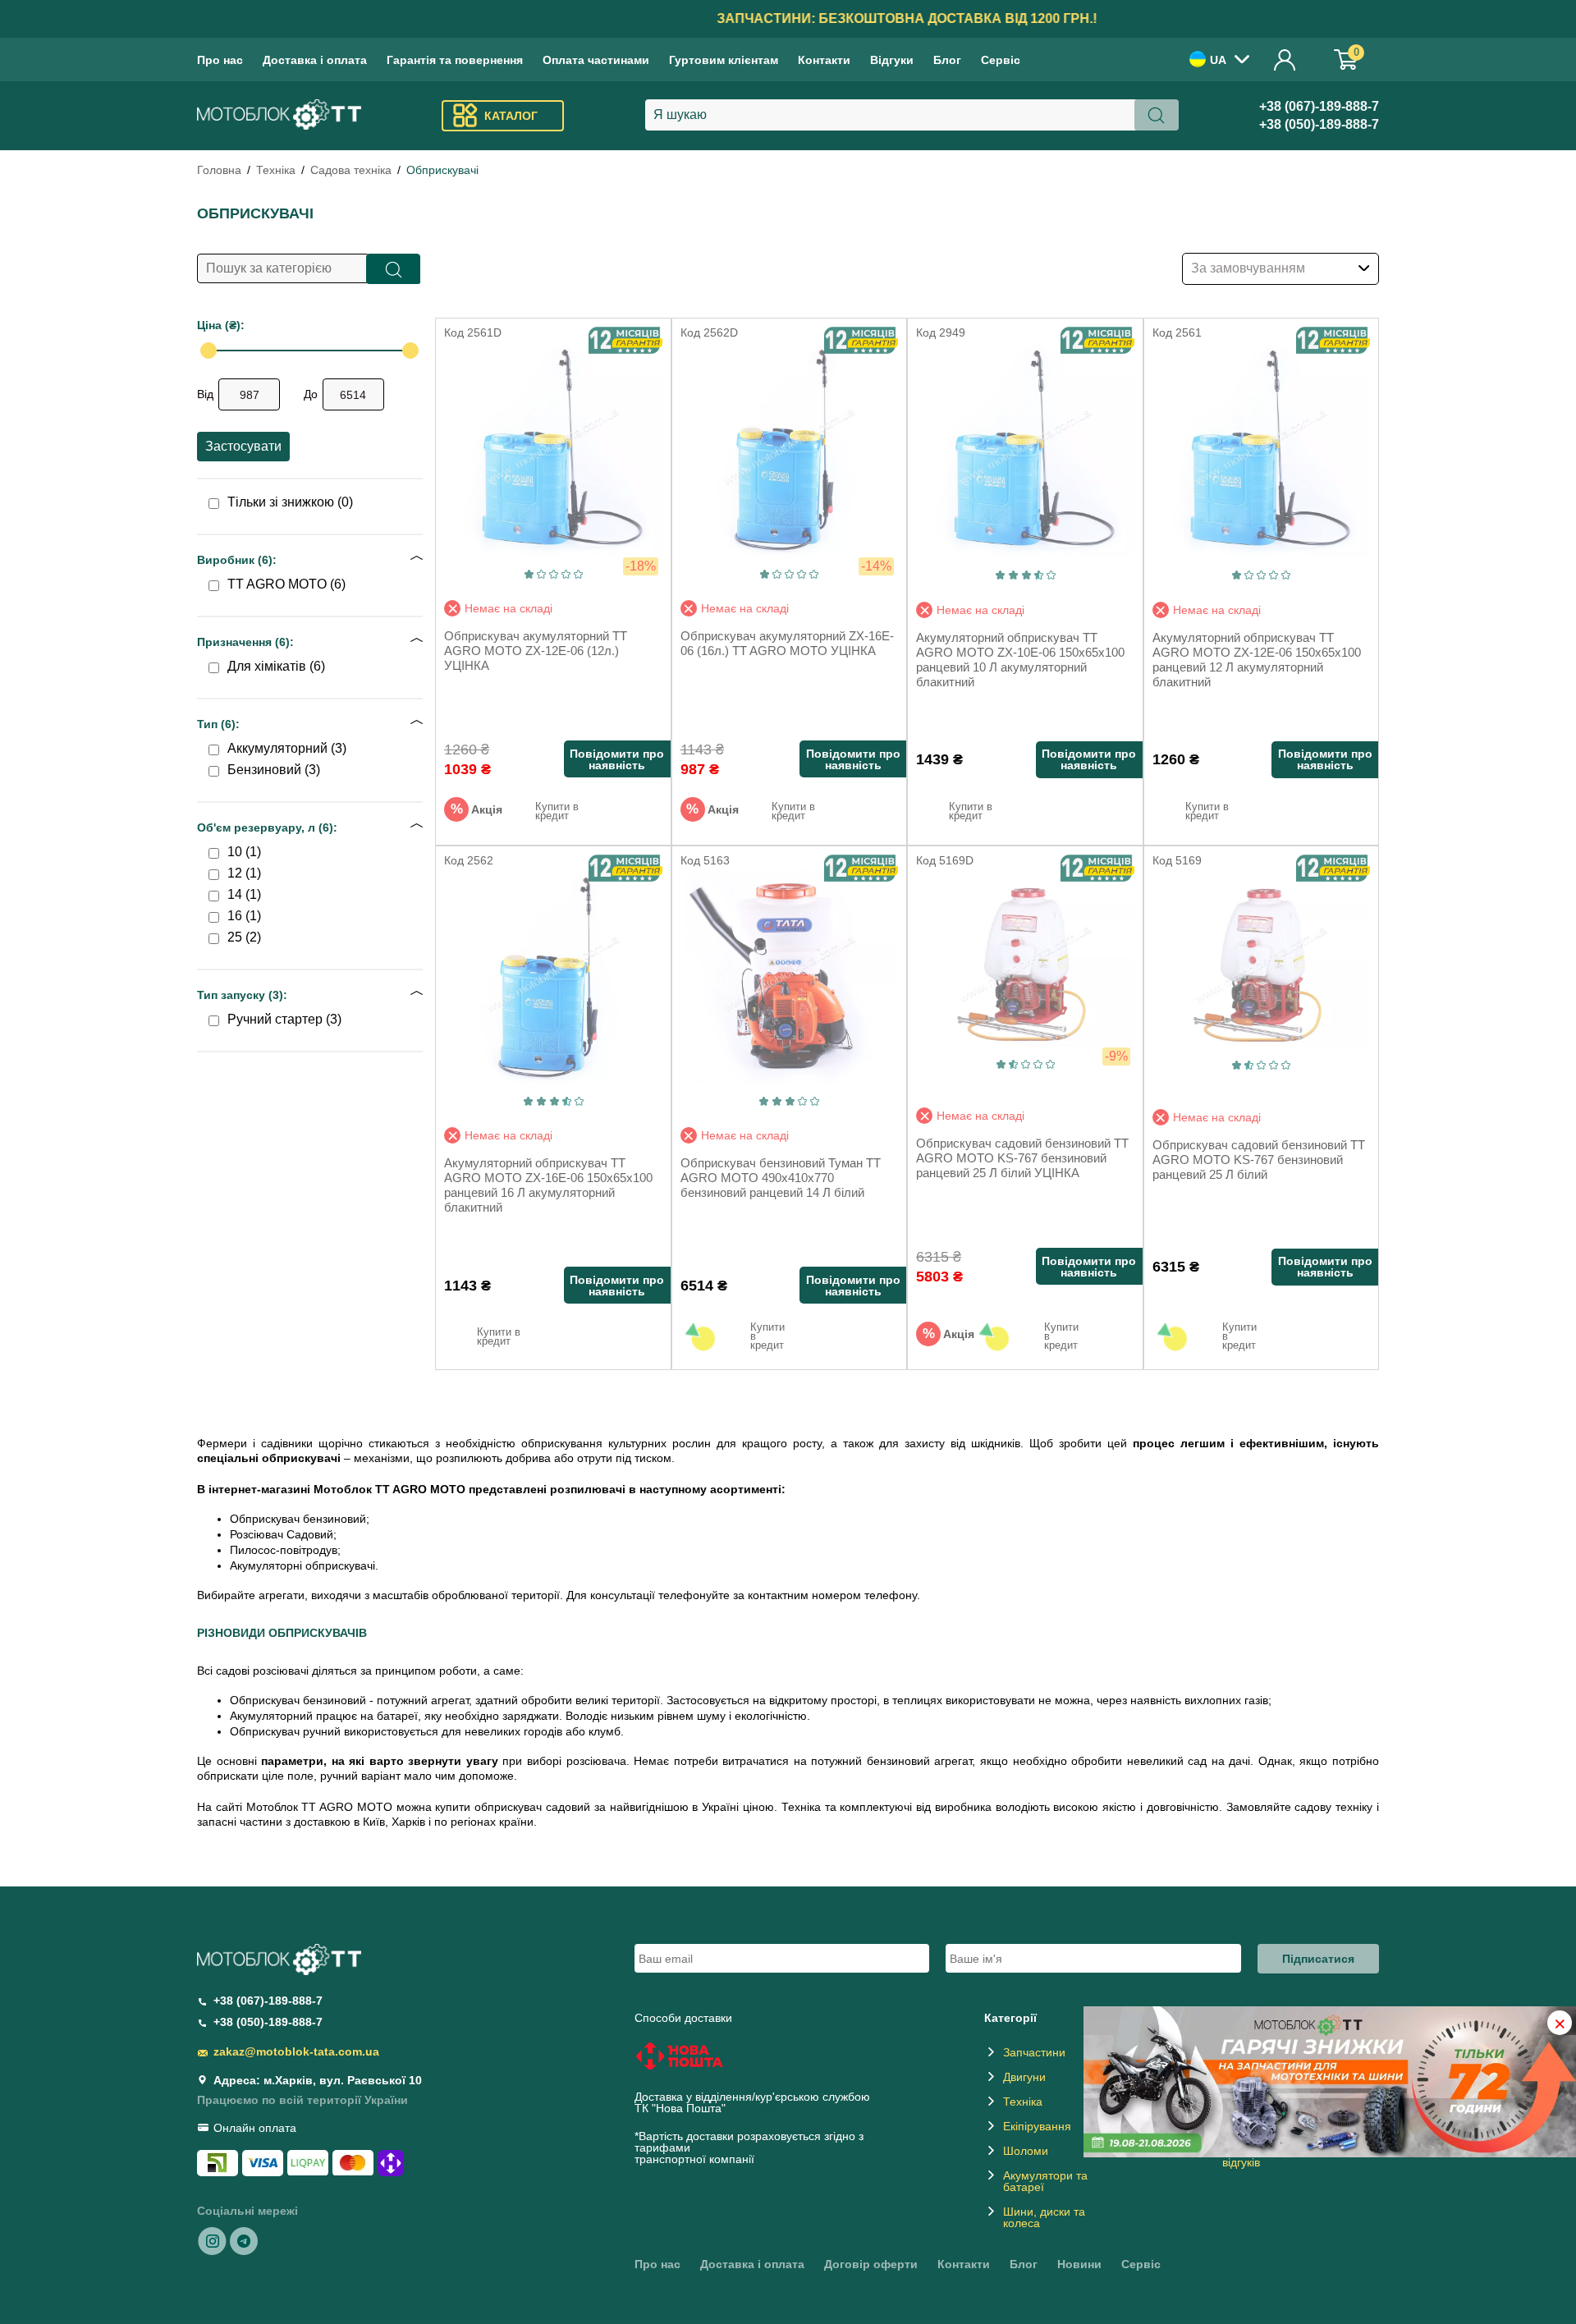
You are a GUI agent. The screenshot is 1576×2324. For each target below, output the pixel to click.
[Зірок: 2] (541, 574)
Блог (947, 60)
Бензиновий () (274, 770)
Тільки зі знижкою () (290, 502)
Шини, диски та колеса (1044, 2217)
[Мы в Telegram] (244, 2240)
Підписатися (1318, 1959)
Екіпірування (1037, 2126)
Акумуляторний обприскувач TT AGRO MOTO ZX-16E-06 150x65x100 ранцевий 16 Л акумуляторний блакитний (548, 1185)
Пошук (394, 269)
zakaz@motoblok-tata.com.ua (296, 2051)
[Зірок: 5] (578, 574)
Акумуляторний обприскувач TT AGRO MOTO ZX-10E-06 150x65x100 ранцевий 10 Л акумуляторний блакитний (1020, 660)
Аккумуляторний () (287, 749)
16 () (244, 916)
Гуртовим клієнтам (724, 60)
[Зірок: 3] (554, 574)
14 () (244, 895)
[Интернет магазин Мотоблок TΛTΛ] (279, 116)
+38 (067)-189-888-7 (1319, 106)
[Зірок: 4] (566, 574)
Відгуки (892, 60)
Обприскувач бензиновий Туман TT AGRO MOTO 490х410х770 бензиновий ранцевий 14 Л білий (781, 1178)
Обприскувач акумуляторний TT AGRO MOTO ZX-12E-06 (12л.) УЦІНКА (536, 651)
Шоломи (1026, 2151)
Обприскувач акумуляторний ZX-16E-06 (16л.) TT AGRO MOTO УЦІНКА (787, 643)
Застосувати (243, 446)
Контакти (824, 60)
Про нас (220, 60)
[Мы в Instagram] (213, 2240)
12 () (244, 873)
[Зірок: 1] (529, 574)
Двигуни (1024, 2077)
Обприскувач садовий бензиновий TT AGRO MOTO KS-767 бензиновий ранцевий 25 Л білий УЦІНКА (1022, 1158)
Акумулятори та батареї (1045, 2181)
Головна (219, 170)
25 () (244, 937)
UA (1218, 60)
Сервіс (1001, 60)
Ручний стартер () (284, 1020)
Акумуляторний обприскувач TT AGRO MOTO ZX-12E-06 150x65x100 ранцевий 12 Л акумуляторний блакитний (1257, 660)
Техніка (276, 170)
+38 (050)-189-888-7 (1319, 124)
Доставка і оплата (315, 60)
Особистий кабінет (1285, 60)
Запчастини (1034, 2052)
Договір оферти (871, 2264)
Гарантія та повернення (455, 60)
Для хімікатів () (276, 667)
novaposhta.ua (767, 2108)
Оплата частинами (596, 60)
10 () (244, 852)
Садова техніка (351, 170)
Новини (1079, 2264)
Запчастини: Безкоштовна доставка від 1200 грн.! (788, 18)
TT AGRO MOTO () (286, 584)
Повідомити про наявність (617, 759)
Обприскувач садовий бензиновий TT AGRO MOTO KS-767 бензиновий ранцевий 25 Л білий (1259, 1160)
